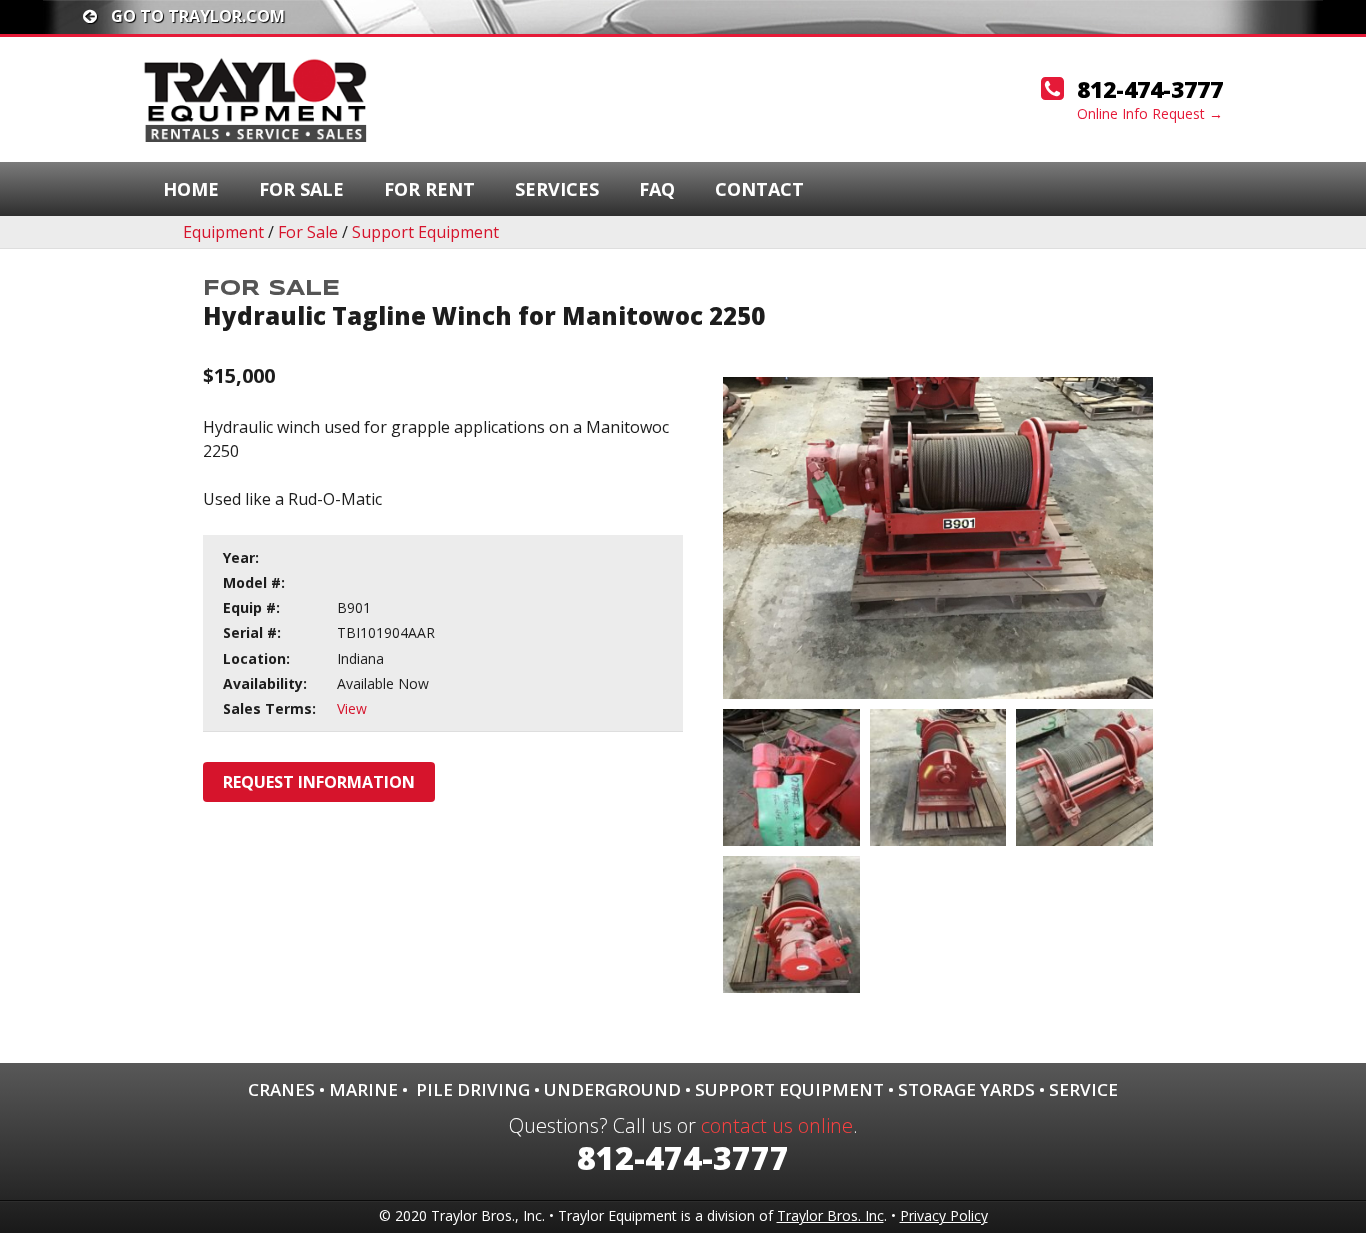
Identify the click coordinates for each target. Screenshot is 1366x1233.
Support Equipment (425, 232)
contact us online (777, 1125)
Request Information (319, 782)
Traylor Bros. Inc (830, 1215)
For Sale (301, 189)
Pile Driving (473, 1089)
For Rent (429, 189)
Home (191, 189)
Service (1083, 1089)
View (352, 708)
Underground (612, 1089)
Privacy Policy (944, 1215)
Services (557, 189)
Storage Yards (966, 1089)
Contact (759, 189)
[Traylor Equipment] (258, 98)
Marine (363, 1089)
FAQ (657, 189)
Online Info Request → (1150, 113)
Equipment (223, 232)
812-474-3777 (1150, 89)
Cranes (281, 1089)
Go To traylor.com (196, 16)
